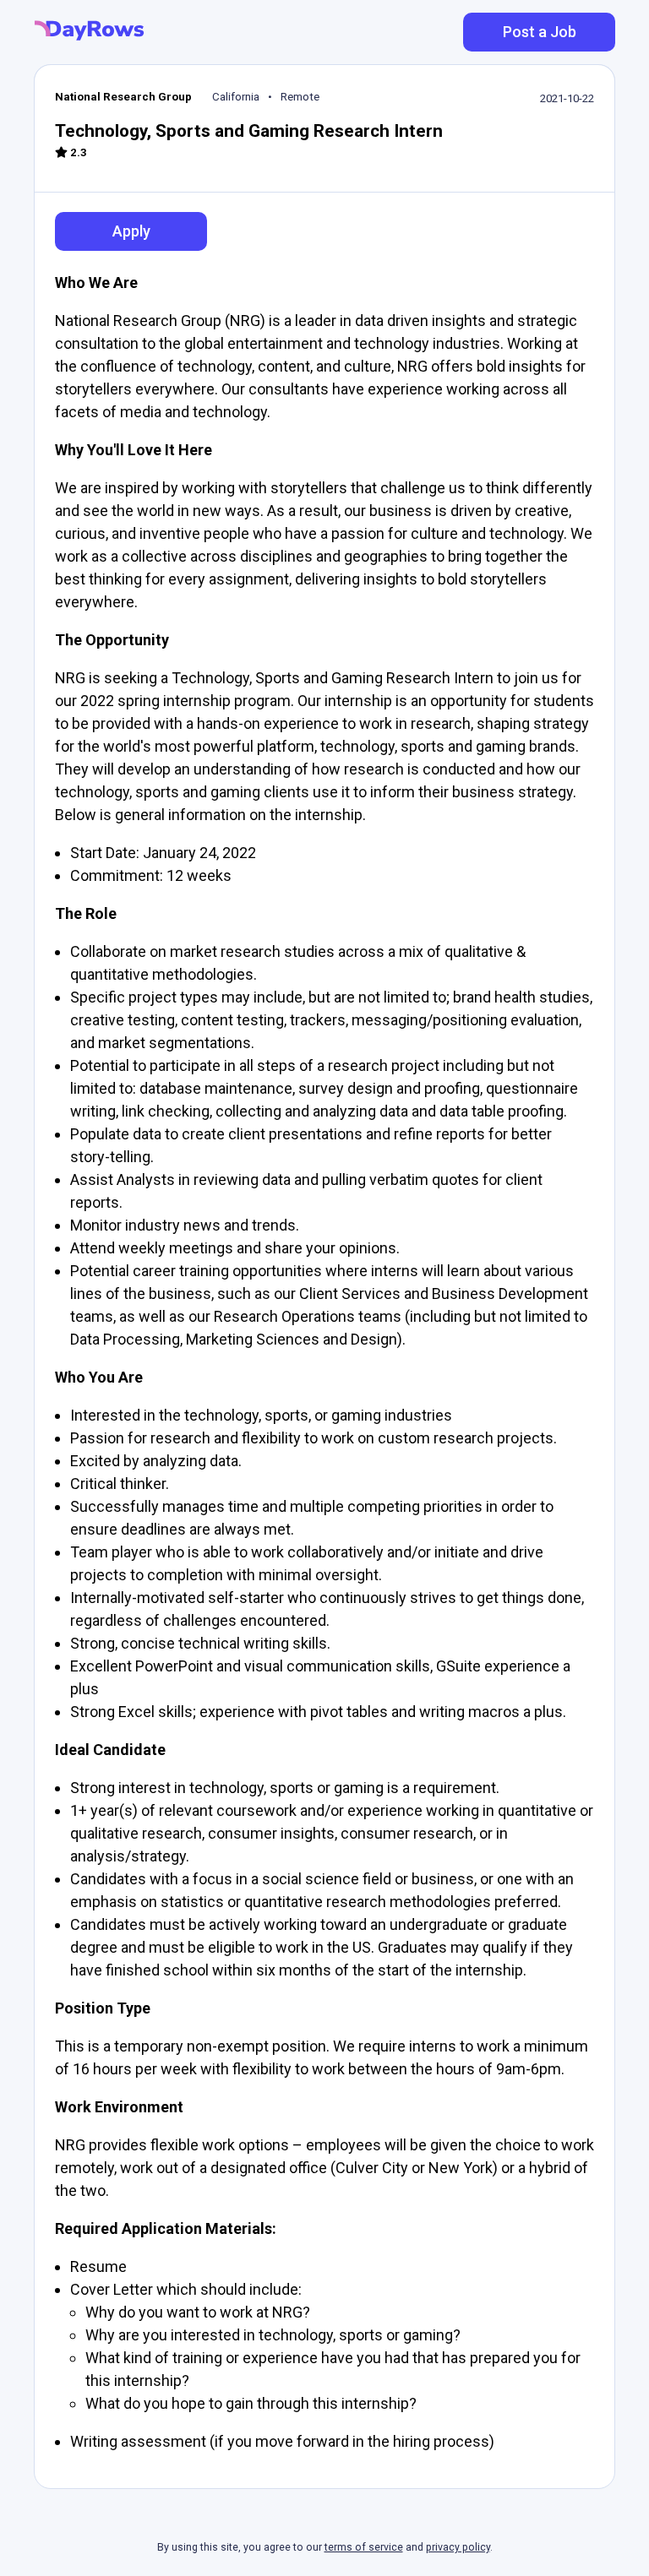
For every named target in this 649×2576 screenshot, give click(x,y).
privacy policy (458, 2547)
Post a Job (540, 32)
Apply (131, 231)
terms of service (364, 2547)
